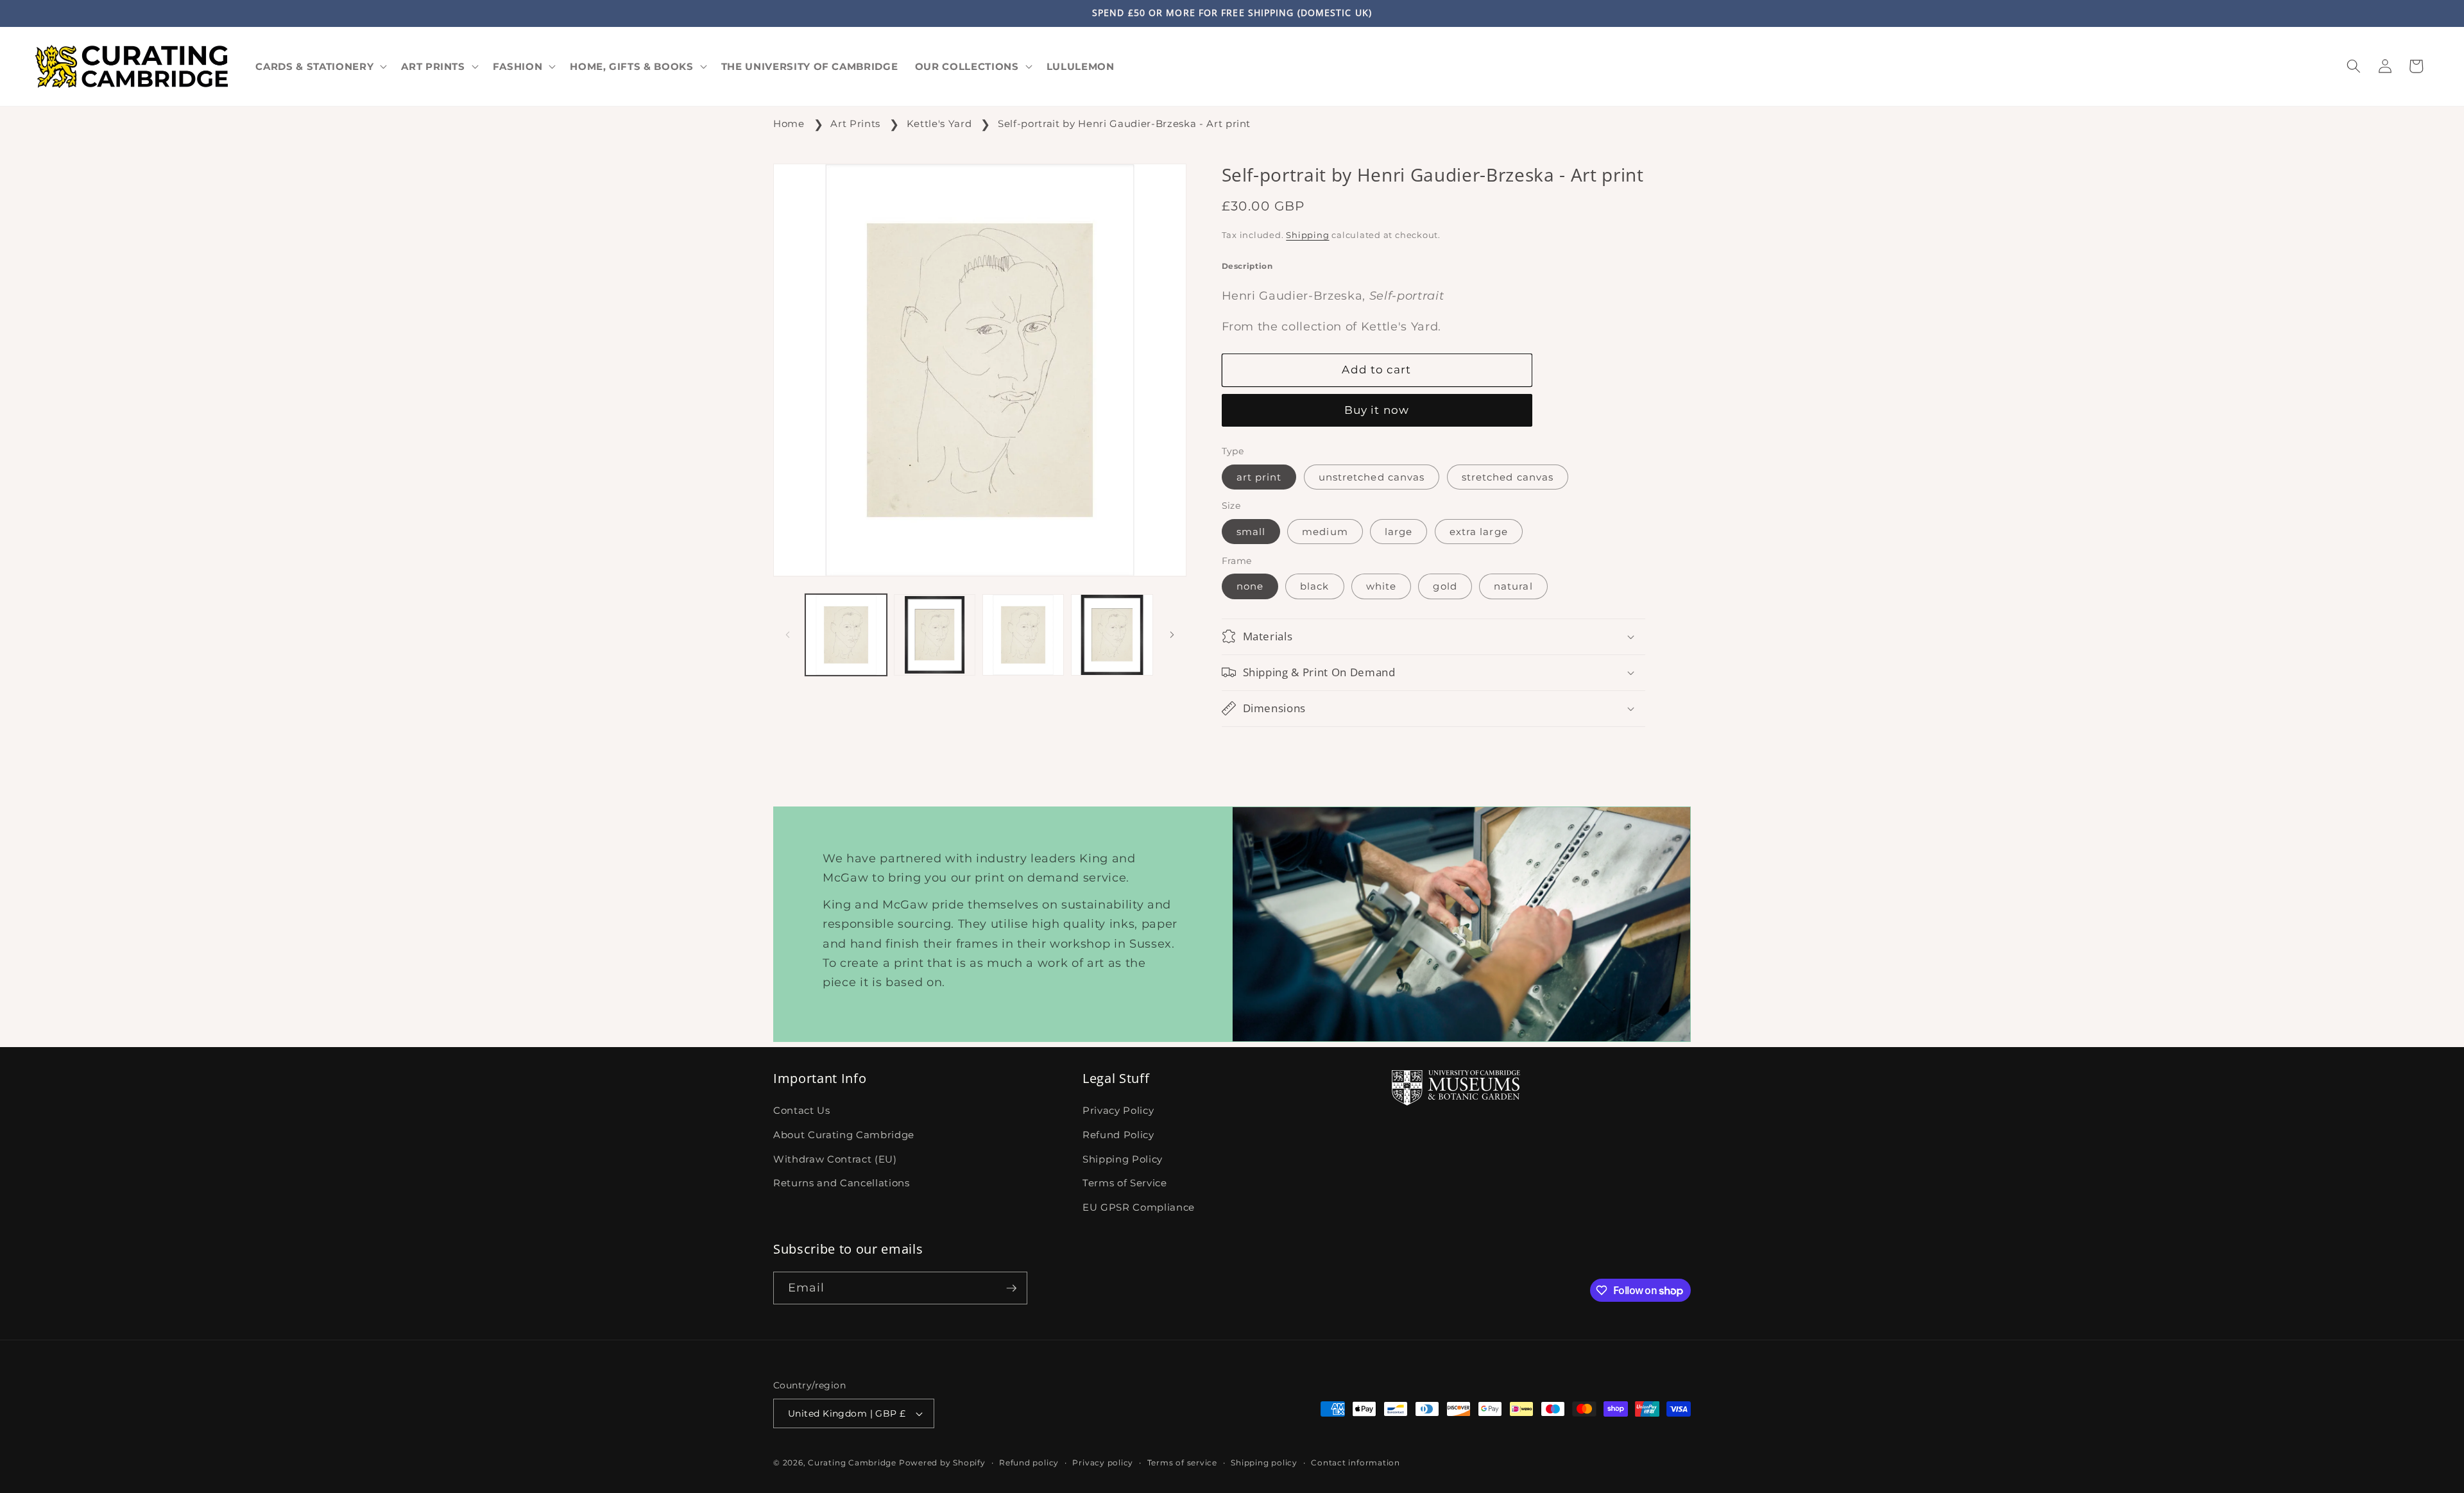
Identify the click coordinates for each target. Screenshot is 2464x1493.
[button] (320, 66)
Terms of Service (1125, 1183)
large (1399, 532)
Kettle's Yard (939, 124)
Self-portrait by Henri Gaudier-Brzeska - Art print (1124, 124)
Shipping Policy (1123, 1159)
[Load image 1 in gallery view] (846, 635)
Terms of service (1182, 1463)
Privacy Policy (1118, 1111)
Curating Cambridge (852, 1463)
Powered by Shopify (942, 1463)
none (1250, 586)
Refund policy (1029, 1463)
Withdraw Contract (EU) (835, 1159)
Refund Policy (1118, 1135)
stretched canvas (1508, 477)
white (1382, 586)
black (1315, 586)
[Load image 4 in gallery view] (1112, 635)
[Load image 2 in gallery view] (935, 635)
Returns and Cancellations (842, 1183)
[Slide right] (1172, 635)
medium (1325, 532)
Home (789, 124)
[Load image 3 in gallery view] (1023, 635)
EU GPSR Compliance (1139, 1207)
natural (1513, 586)
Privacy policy (1103, 1463)
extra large (1479, 532)
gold (1445, 586)
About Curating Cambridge (844, 1135)
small (1251, 532)
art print (1259, 477)
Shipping (1307, 235)
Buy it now (1377, 410)
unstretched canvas (1372, 477)
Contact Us (802, 1111)
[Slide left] (787, 635)
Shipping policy (1264, 1463)
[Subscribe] (1011, 1288)
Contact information (1356, 1463)
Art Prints (855, 124)
